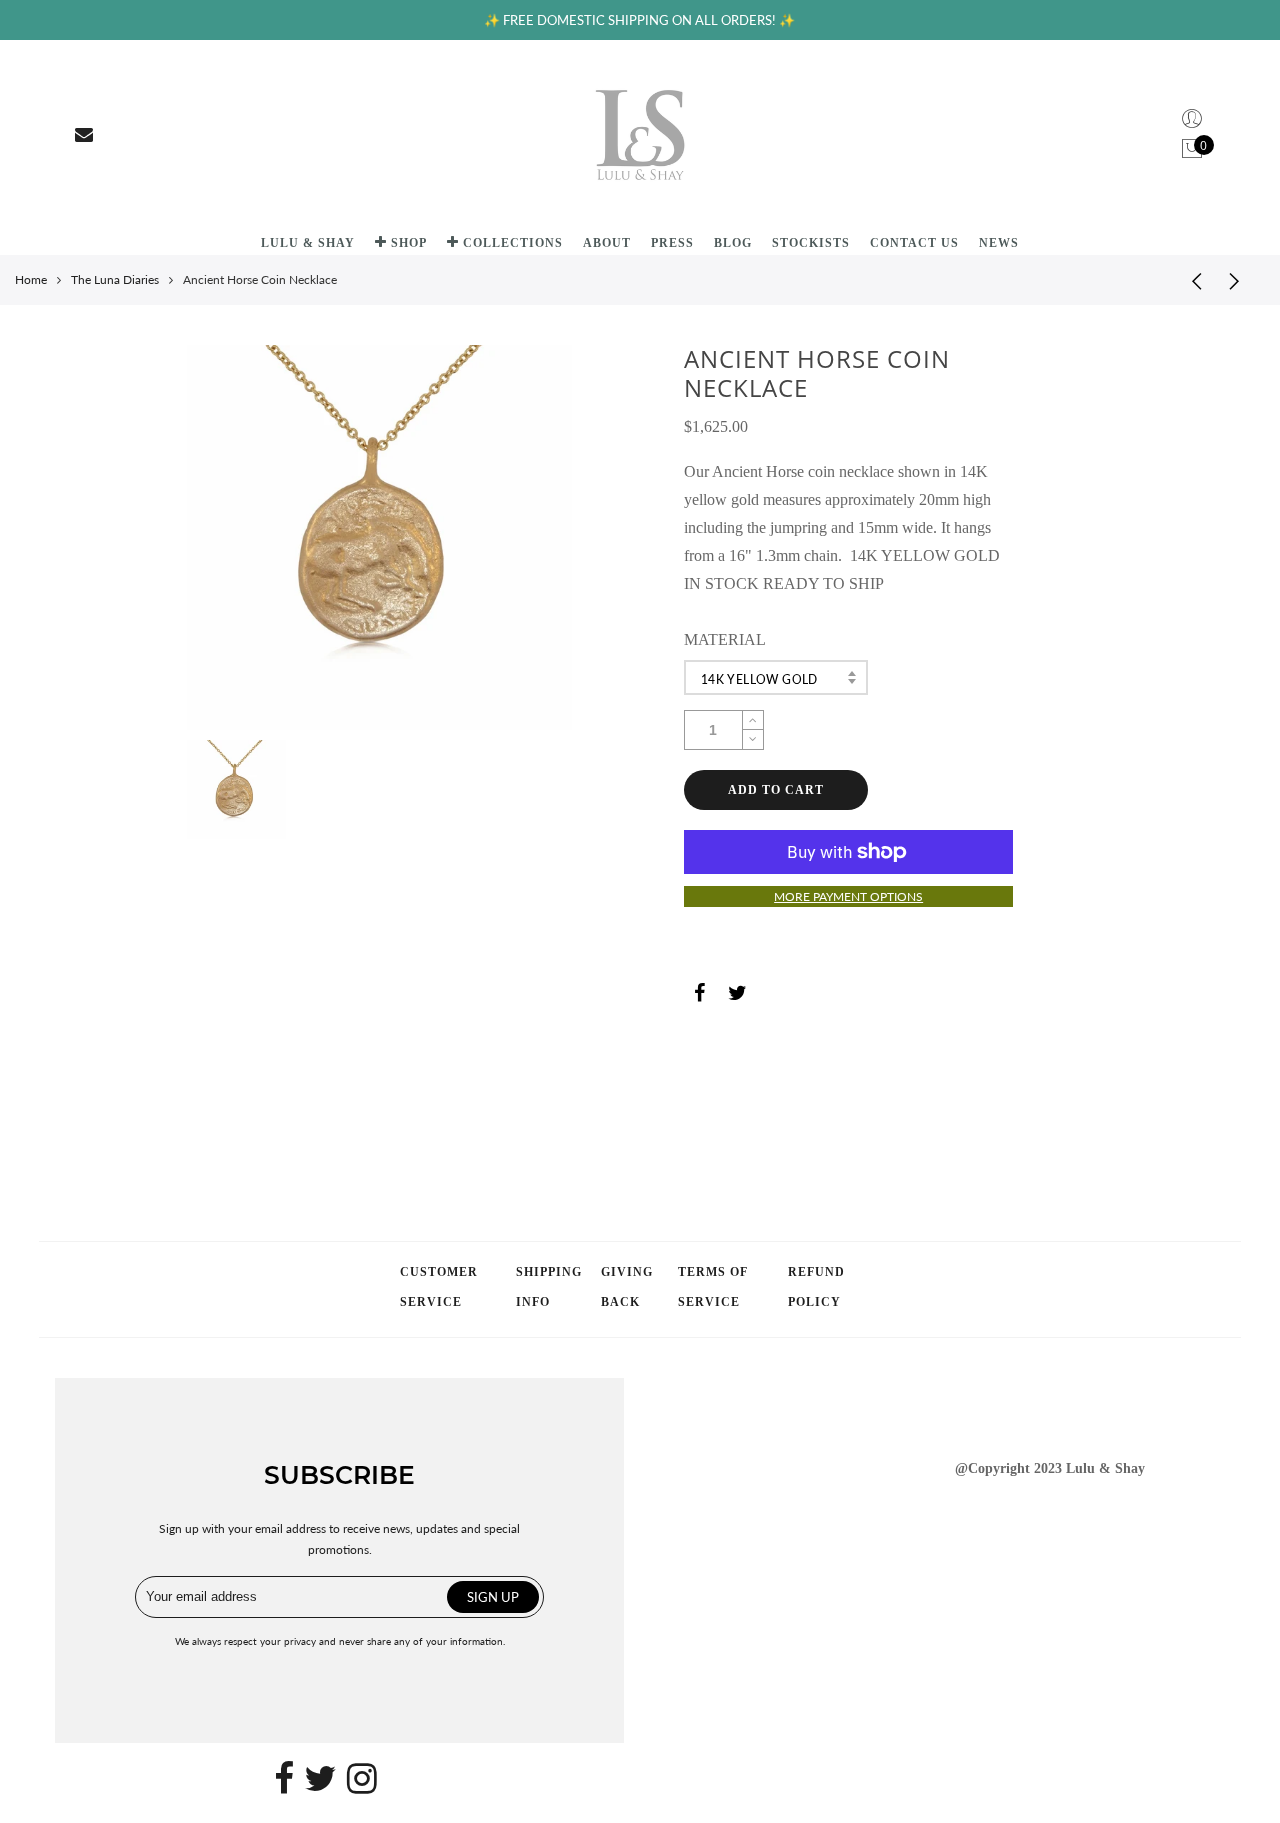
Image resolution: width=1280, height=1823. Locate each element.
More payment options (848, 896)
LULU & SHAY (308, 243)
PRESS (672, 243)
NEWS (999, 243)
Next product (1240, 280)
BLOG (733, 243)
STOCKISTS (811, 243)
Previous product (1190, 280)
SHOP (409, 243)
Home (31, 279)
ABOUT (607, 243)
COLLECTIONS (513, 243)
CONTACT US (914, 243)
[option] (379, 537)
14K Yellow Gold (759, 679)
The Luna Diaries (115, 279)
